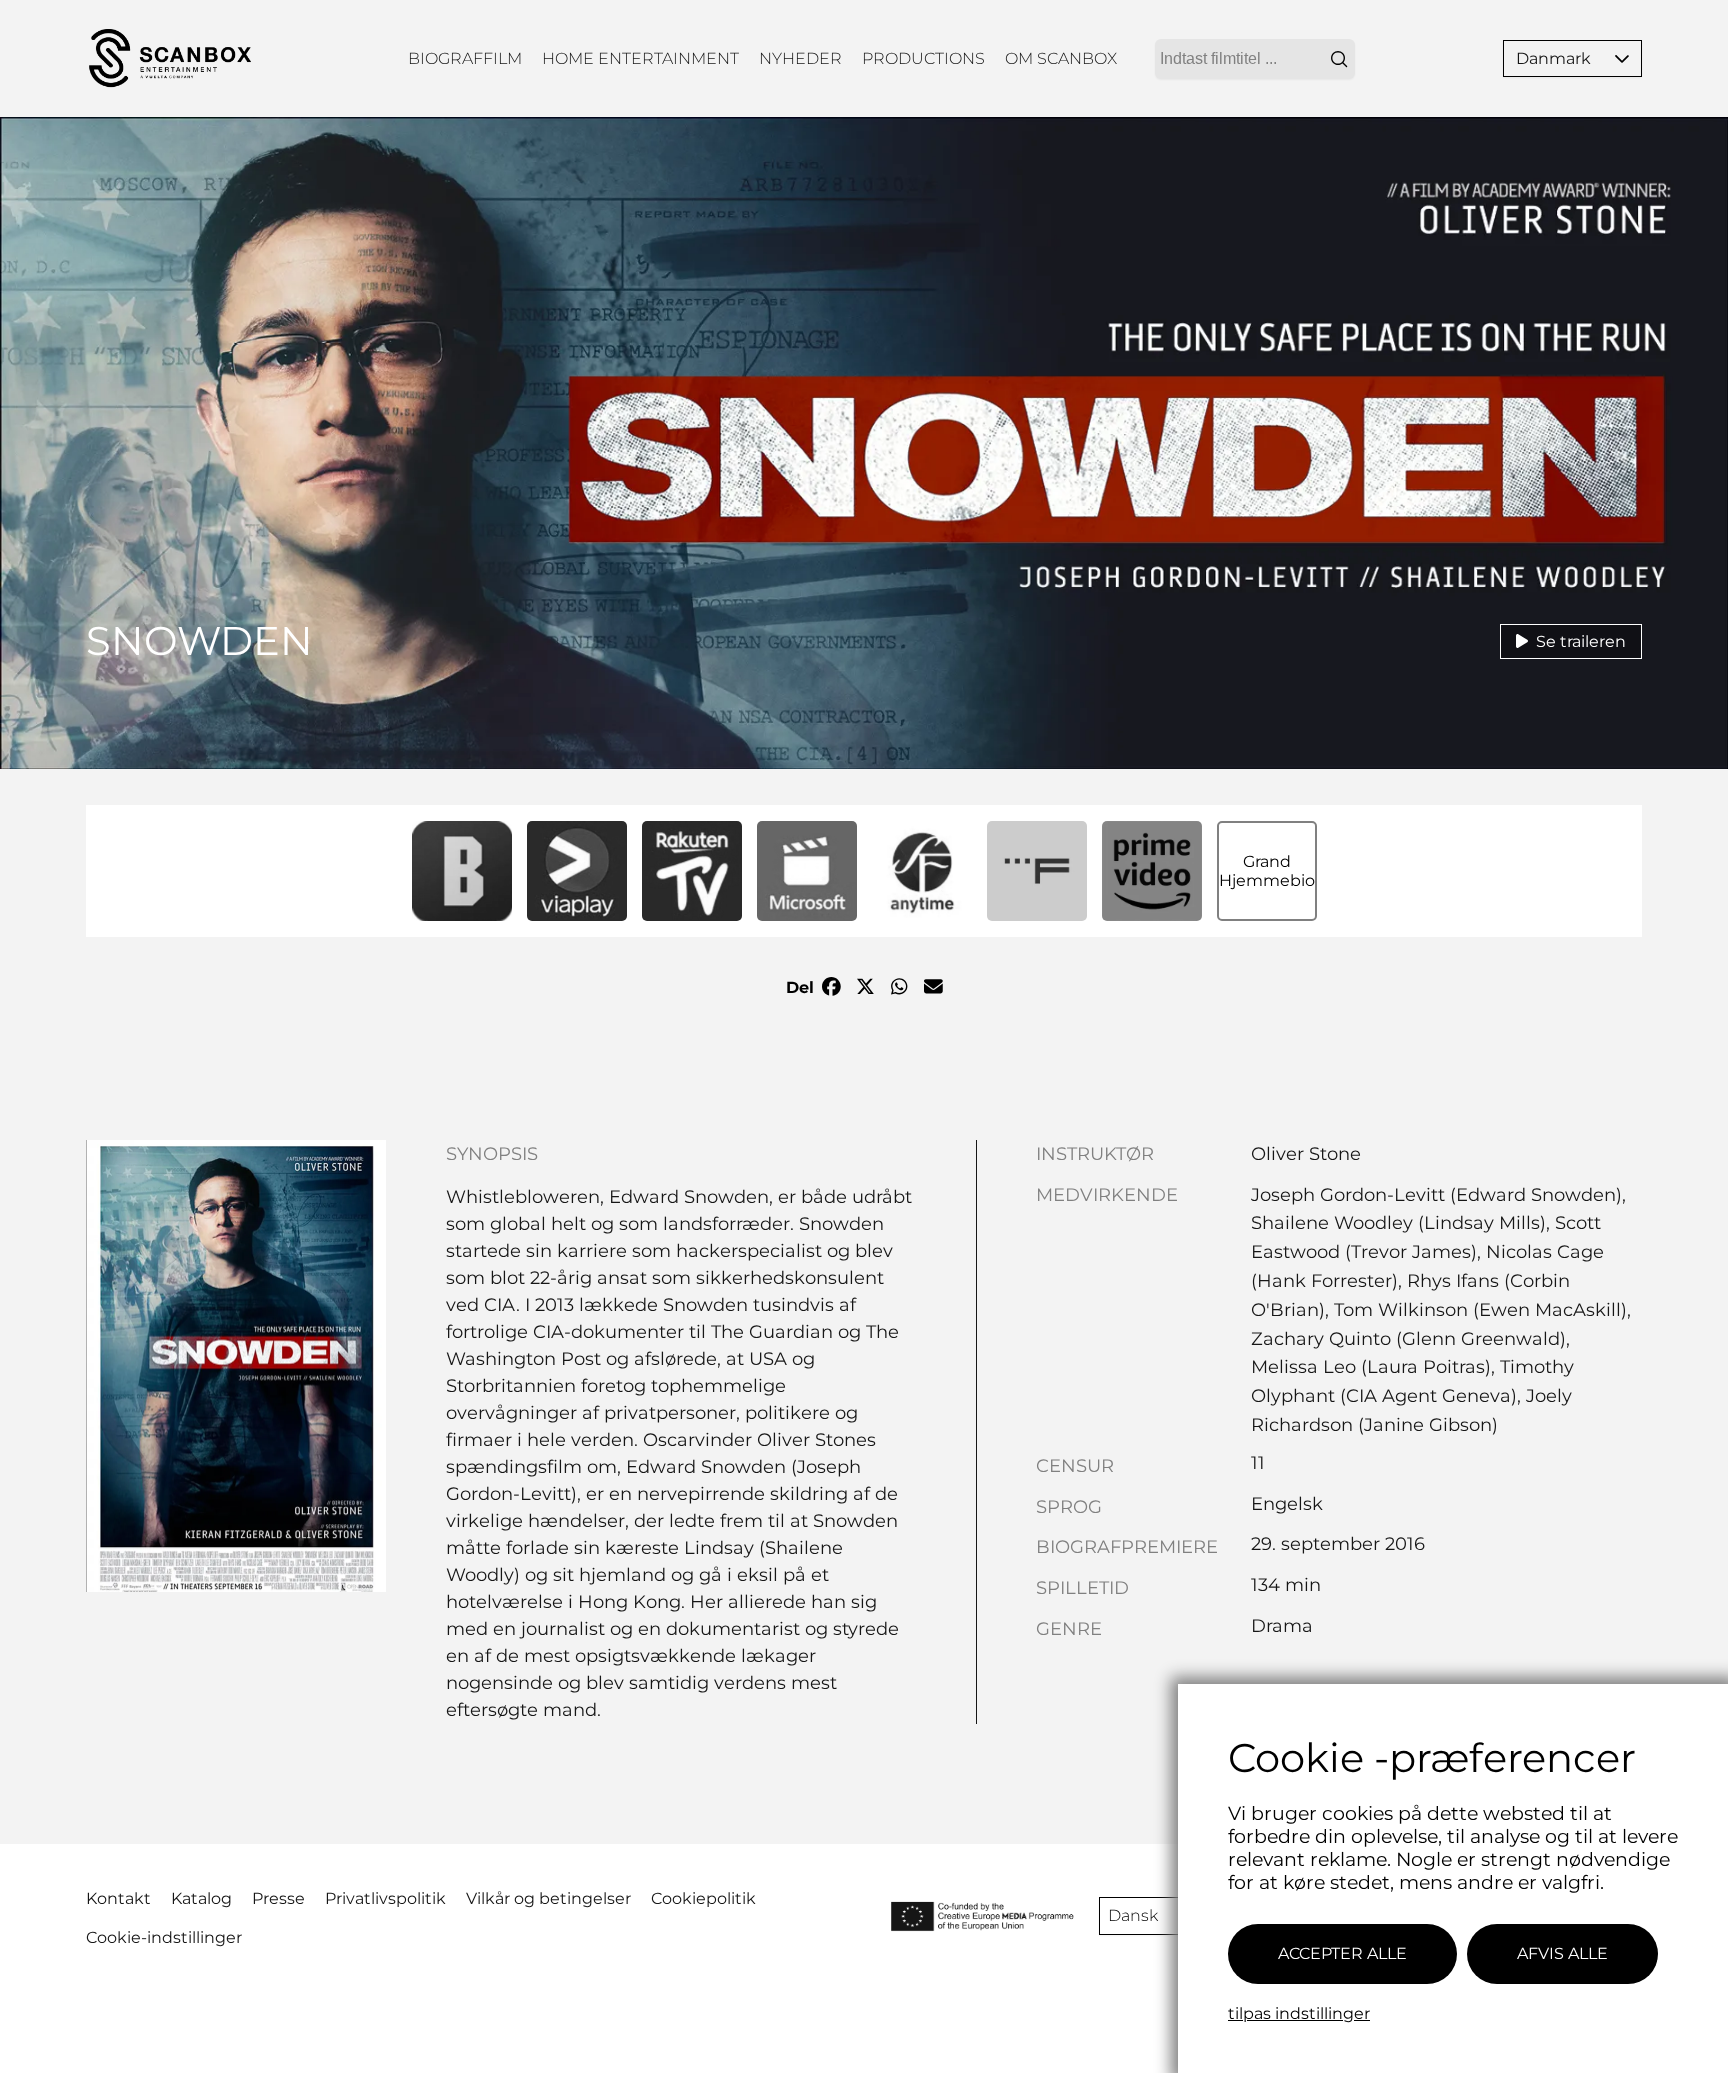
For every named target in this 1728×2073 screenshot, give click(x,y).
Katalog (201, 1898)
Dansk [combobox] (1133, 1915)
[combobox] (1255, 59)
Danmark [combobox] (1553, 58)
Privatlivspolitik (385, 1898)
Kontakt (118, 1898)
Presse (278, 1898)
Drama (1282, 1626)
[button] (1622, 58)
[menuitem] (465, 58)
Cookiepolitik (703, 1898)
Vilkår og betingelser (548, 1898)
